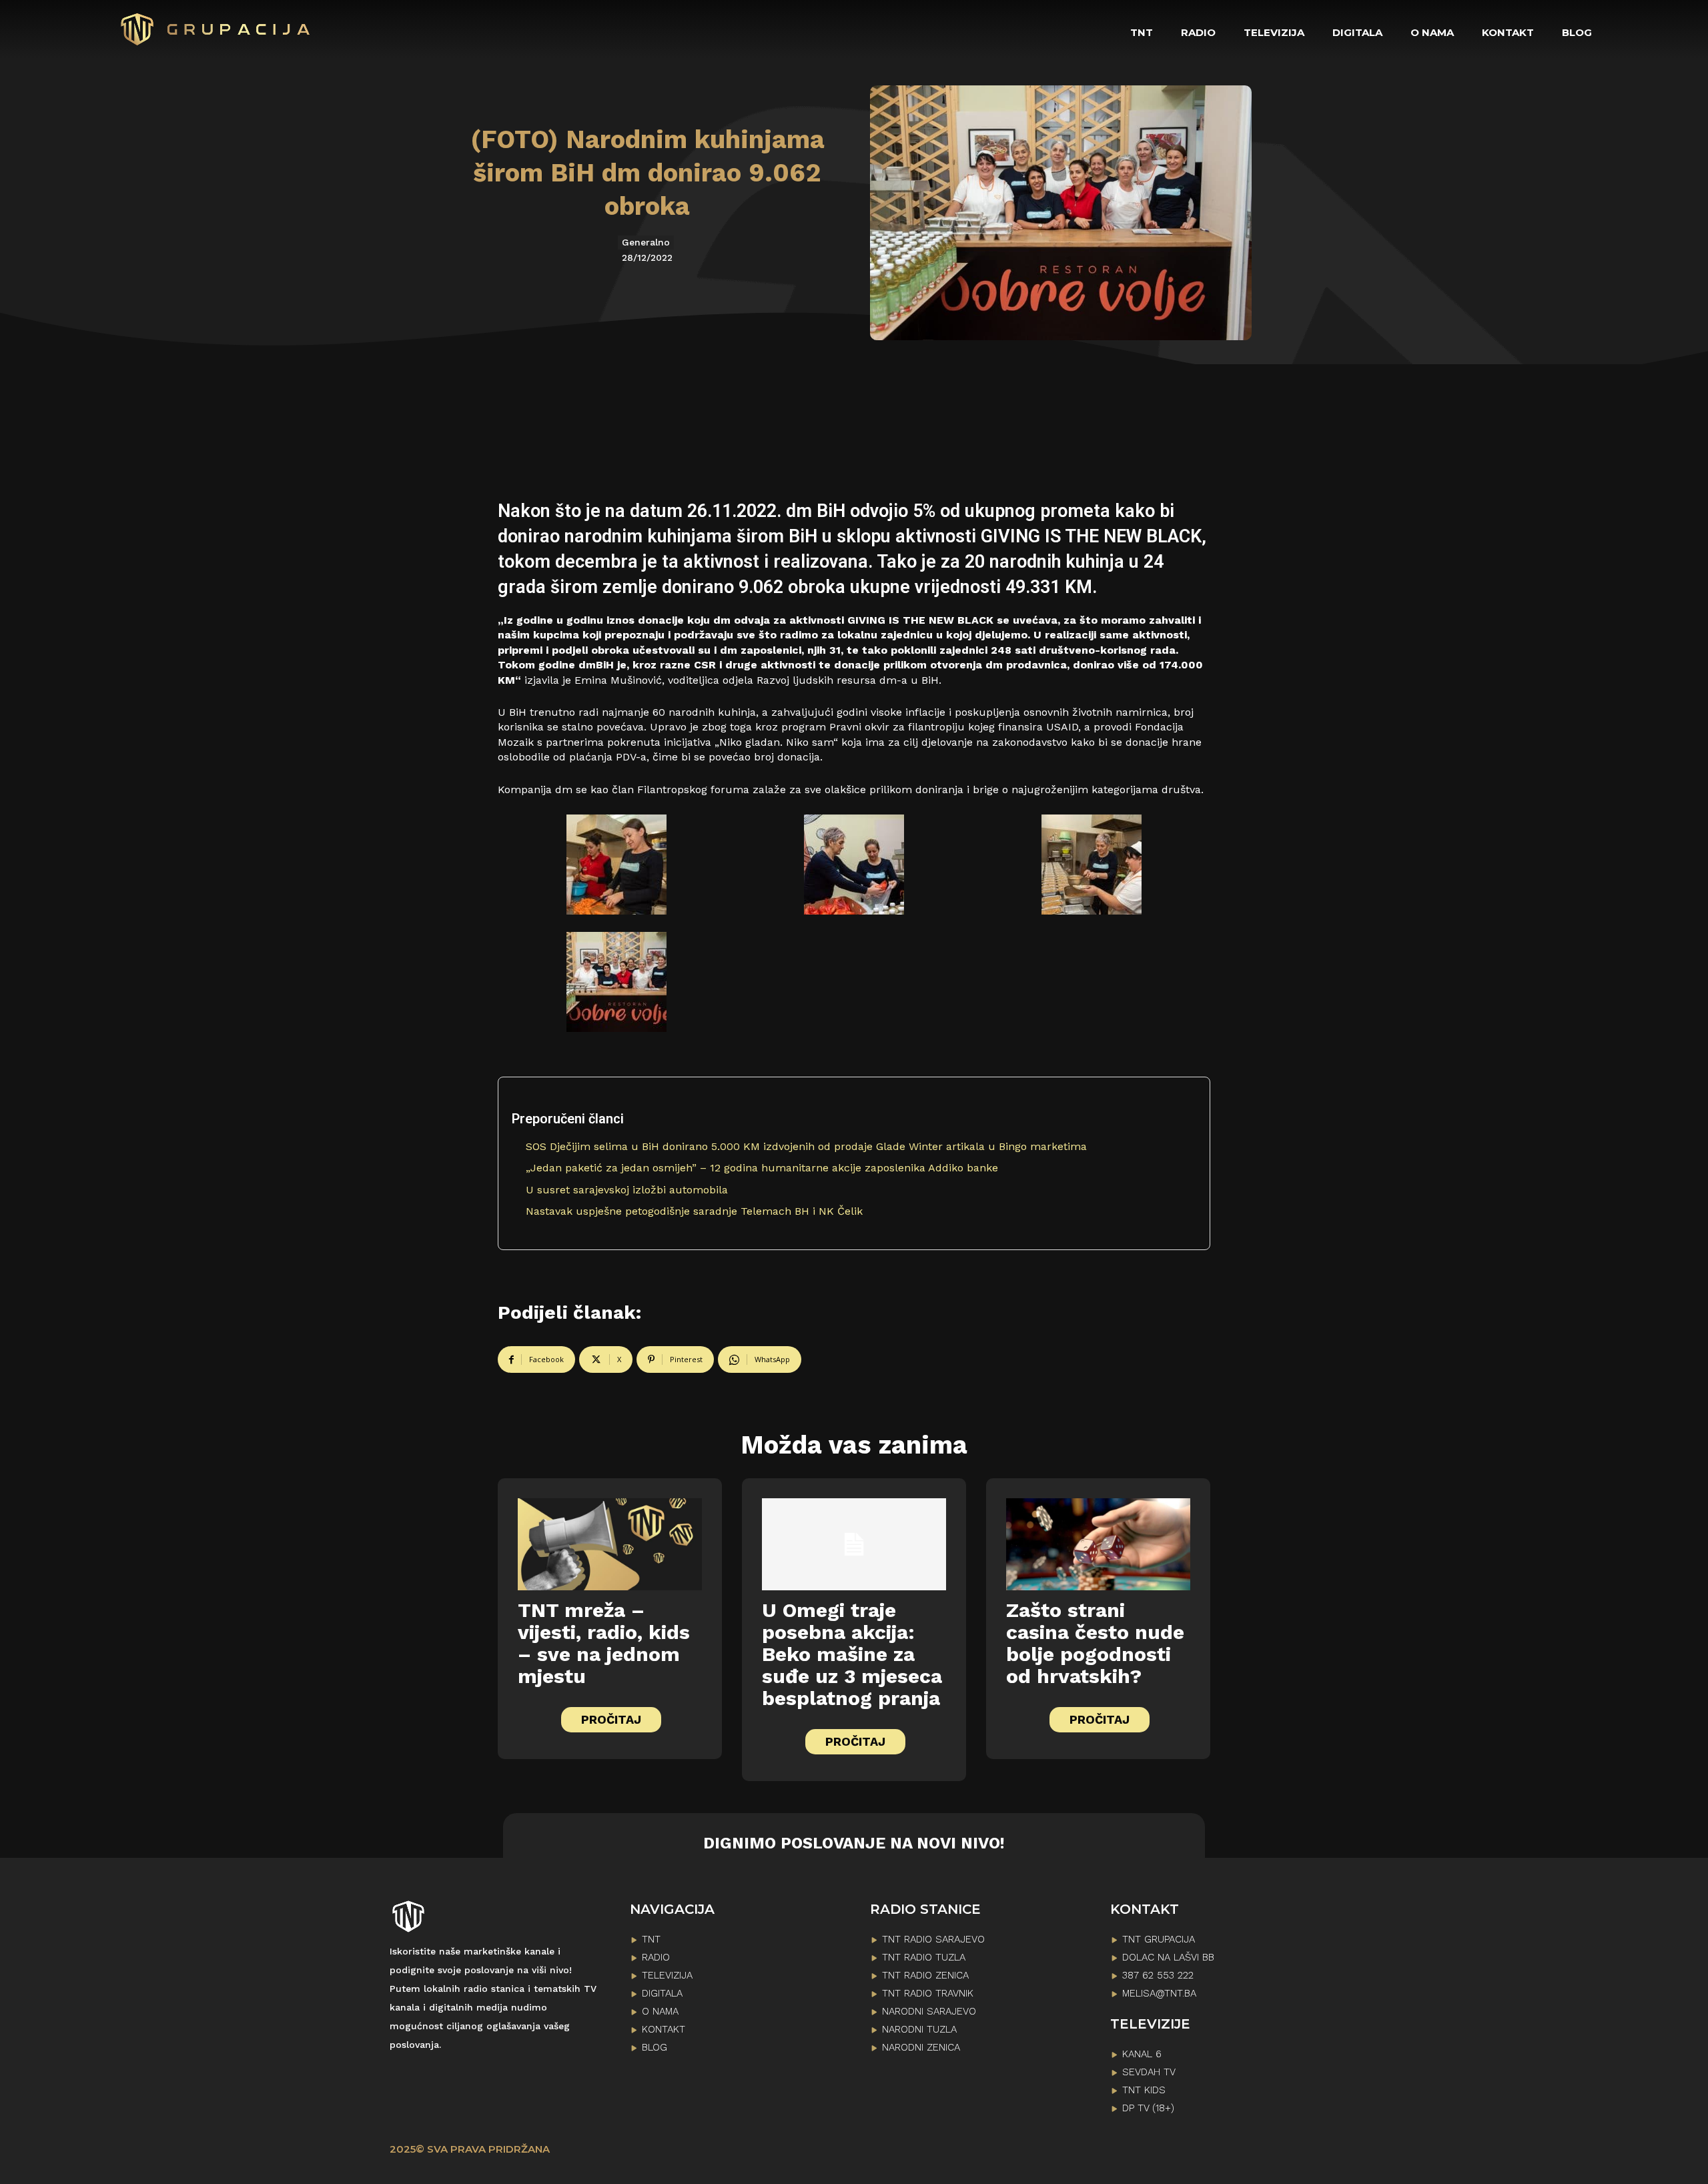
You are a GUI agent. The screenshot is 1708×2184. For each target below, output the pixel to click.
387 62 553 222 (1158, 1975)
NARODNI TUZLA (919, 2029)
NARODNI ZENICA (921, 2047)
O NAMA (660, 2011)
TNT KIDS (1144, 2090)
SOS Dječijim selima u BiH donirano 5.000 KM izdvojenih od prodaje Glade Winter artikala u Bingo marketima (806, 1146)
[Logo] (216, 29)
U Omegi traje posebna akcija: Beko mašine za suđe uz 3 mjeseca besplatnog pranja (852, 1654)
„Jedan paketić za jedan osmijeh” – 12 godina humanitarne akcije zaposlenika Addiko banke (762, 1168)
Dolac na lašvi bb (1168, 1957)
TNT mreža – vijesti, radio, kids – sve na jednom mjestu (604, 1643)
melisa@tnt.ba (1159, 1993)
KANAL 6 (1142, 2054)
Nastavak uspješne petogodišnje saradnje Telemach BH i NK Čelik (694, 1211)
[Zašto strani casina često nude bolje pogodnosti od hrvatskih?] (1098, 1544)
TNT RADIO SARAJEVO (933, 1939)
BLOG (655, 2047)
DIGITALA (662, 1993)
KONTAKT (664, 2029)
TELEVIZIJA (667, 1975)
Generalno (646, 242)
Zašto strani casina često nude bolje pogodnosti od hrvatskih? (1095, 1643)
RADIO (656, 1957)
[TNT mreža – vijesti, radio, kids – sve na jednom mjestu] (610, 1544)
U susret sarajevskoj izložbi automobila (627, 1190)
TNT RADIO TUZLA (924, 1957)
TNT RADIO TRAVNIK (928, 1993)
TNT (651, 1939)
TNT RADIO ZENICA (925, 1975)
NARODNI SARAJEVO (929, 2011)
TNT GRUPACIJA (1159, 1939)
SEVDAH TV (1149, 2072)
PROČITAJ (611, 1719)
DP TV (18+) (1148, 2108)
